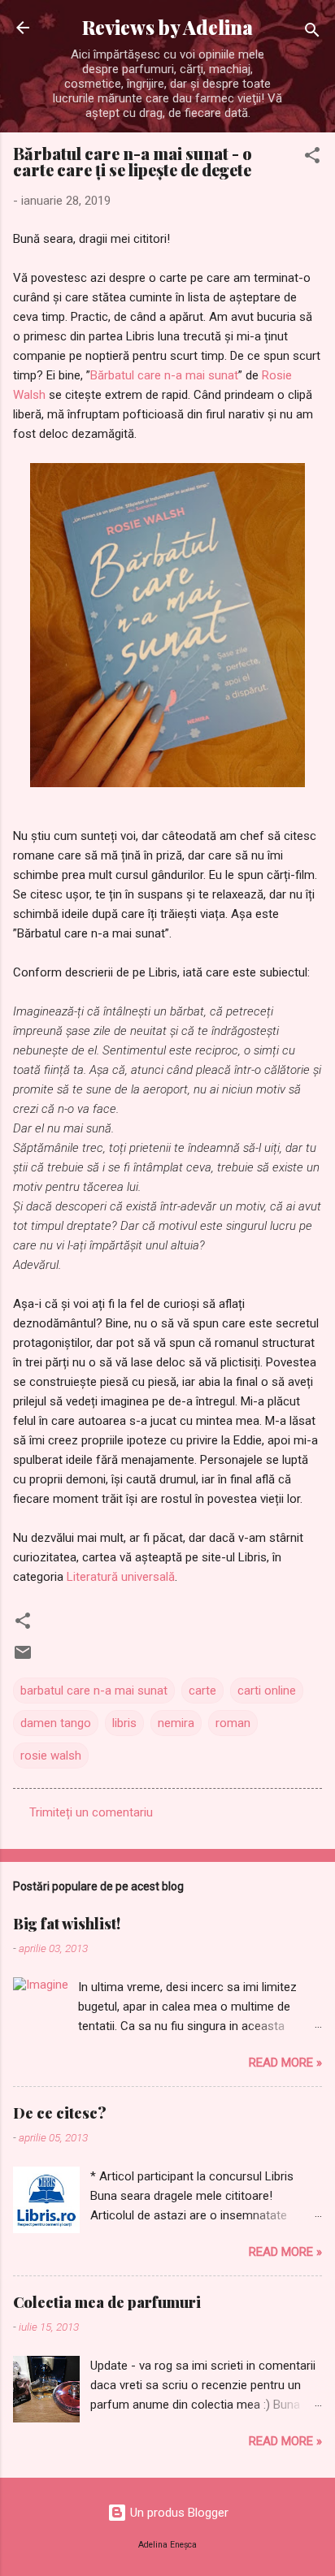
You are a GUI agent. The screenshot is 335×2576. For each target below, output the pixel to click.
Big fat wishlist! (67, 1924)
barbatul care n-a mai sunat (94, 1691)
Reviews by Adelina (167, 27)
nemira (176, 1723)
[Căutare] (312, 33)
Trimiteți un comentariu (91, 1812)
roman (233, 1723)
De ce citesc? (60, 2113)
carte (202, 1691)
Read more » (285, 2063)
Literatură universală (121, 1577)
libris (124, 1723)
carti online (267, 1691)
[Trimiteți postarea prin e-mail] (23, 1658)
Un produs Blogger (178, 2513)
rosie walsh (51, 1756)
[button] (312, 158)
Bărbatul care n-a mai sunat (164, 375)
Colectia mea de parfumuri (107, 2302)
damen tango (56, 1723)
